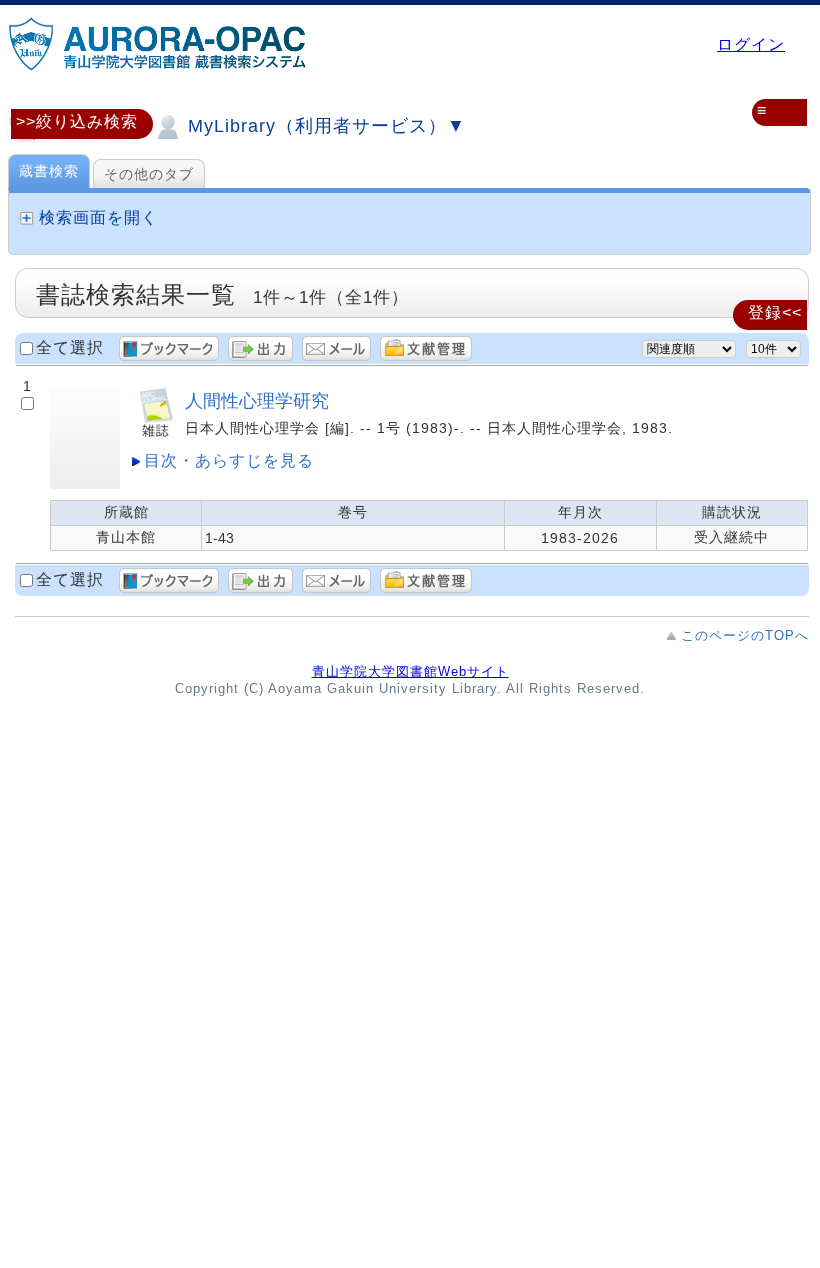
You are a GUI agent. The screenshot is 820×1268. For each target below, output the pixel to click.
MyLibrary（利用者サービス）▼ (324, 126)
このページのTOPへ (745, 635)
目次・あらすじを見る (229, 460)
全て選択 (70, 347)
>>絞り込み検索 (77, 121)
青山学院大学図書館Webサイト (410, 671)
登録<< (775, 312)
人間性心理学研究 (257, 400)
